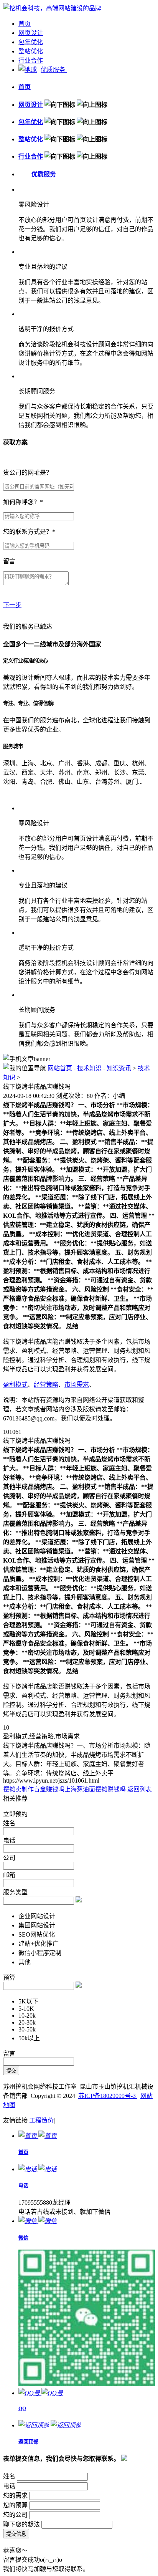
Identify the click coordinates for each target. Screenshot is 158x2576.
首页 (25, 24)
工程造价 (41, 2120)
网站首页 (60, 1068)
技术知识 (89, 1068)
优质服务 (54, 70)
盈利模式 (15, 1385)
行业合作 (31, 60)
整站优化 (31, 51)
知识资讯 (119, 1068)
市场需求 (77, 1385)
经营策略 (46, 1385)
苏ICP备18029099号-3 (108, 2096)
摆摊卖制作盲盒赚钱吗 (34, 1789)
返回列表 (140, 1789)
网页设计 (31, 33)
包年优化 (31, 42)
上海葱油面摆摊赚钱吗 (95, 1789)
